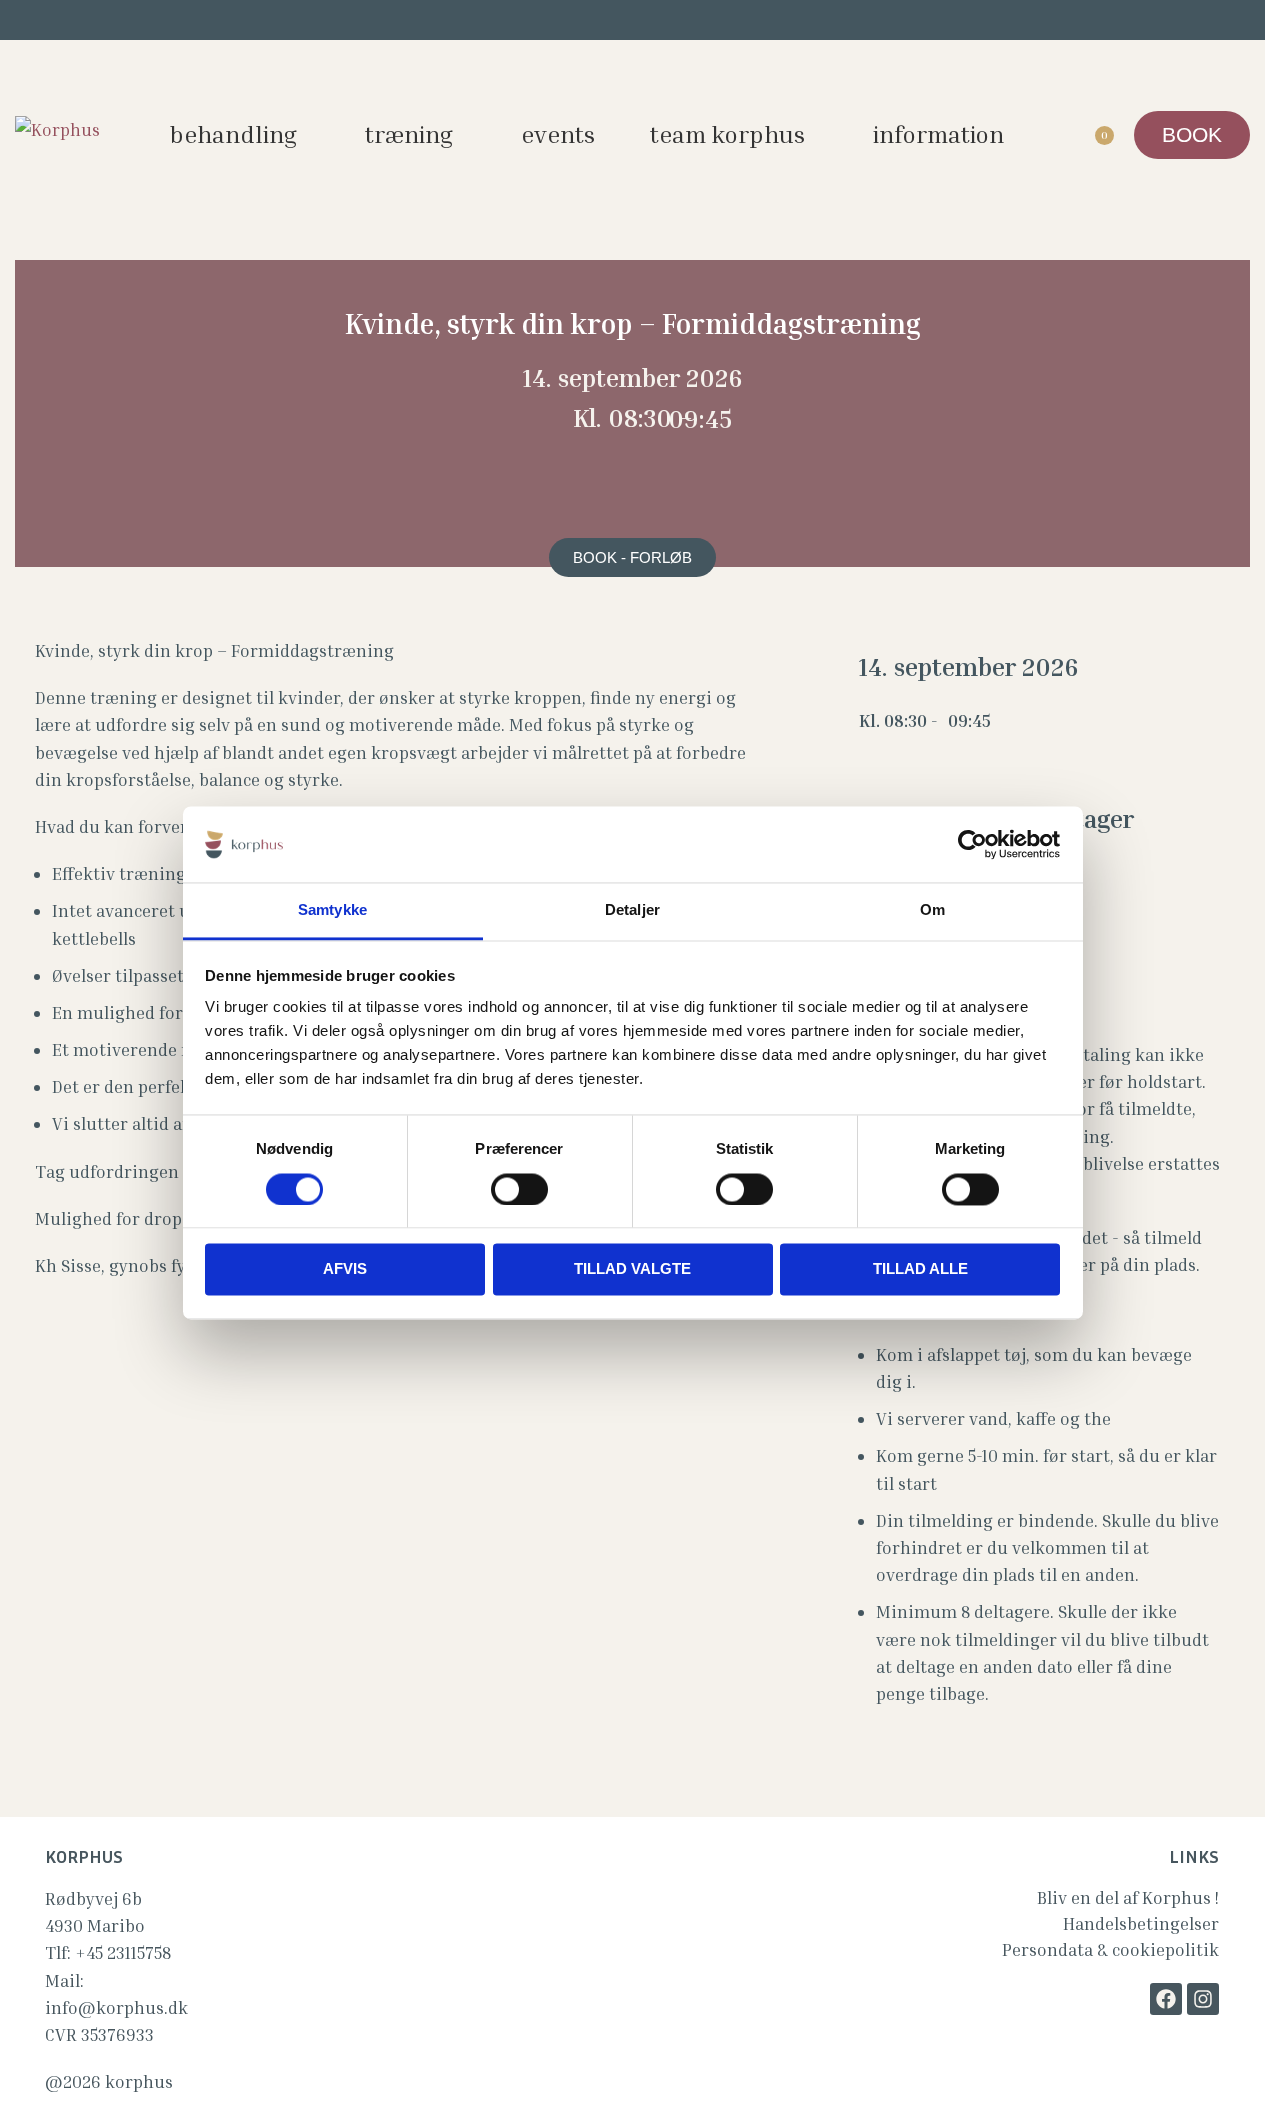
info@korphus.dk (116, 2007)
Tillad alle (920, 1269)
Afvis (345, 1269)
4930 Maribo (95, 1925)
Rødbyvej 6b (93, 1898)
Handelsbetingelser (1141, 1923)
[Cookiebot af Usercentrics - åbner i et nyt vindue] (972, 844)
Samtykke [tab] (332, 910)
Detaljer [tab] (632, 910)
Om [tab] (932, 910)
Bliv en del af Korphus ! (1128, 1897)
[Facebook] (1166, 1999)
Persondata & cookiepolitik (1110, 1949)
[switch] (519, 1189)
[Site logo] (57, 127)
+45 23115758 (123, 1952)
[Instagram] (1203, 1999)
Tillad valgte (632, 1269)
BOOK (1192, 134)
